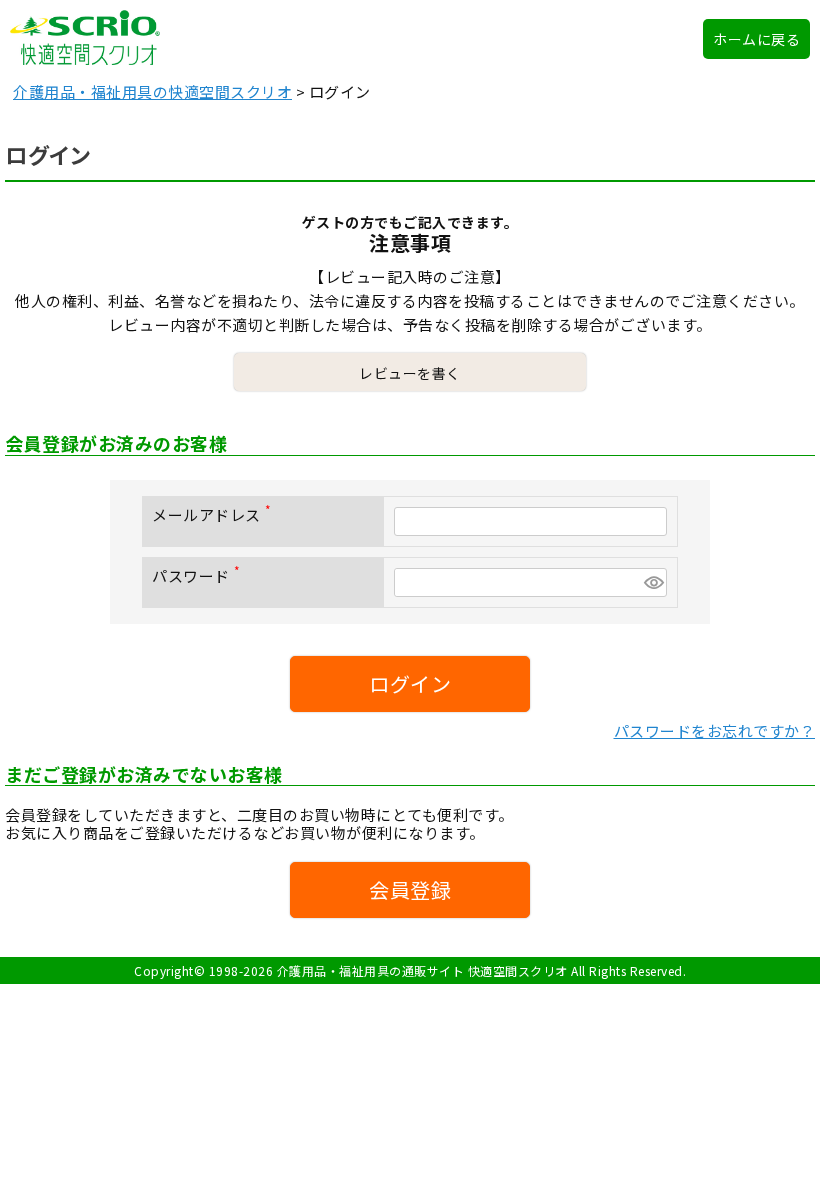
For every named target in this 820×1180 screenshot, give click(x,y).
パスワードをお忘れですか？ (715, 730)
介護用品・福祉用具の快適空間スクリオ (152, 91)
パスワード (200, 575)
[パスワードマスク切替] (652, 582)
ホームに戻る (756, 39)
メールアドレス (215, 514)
